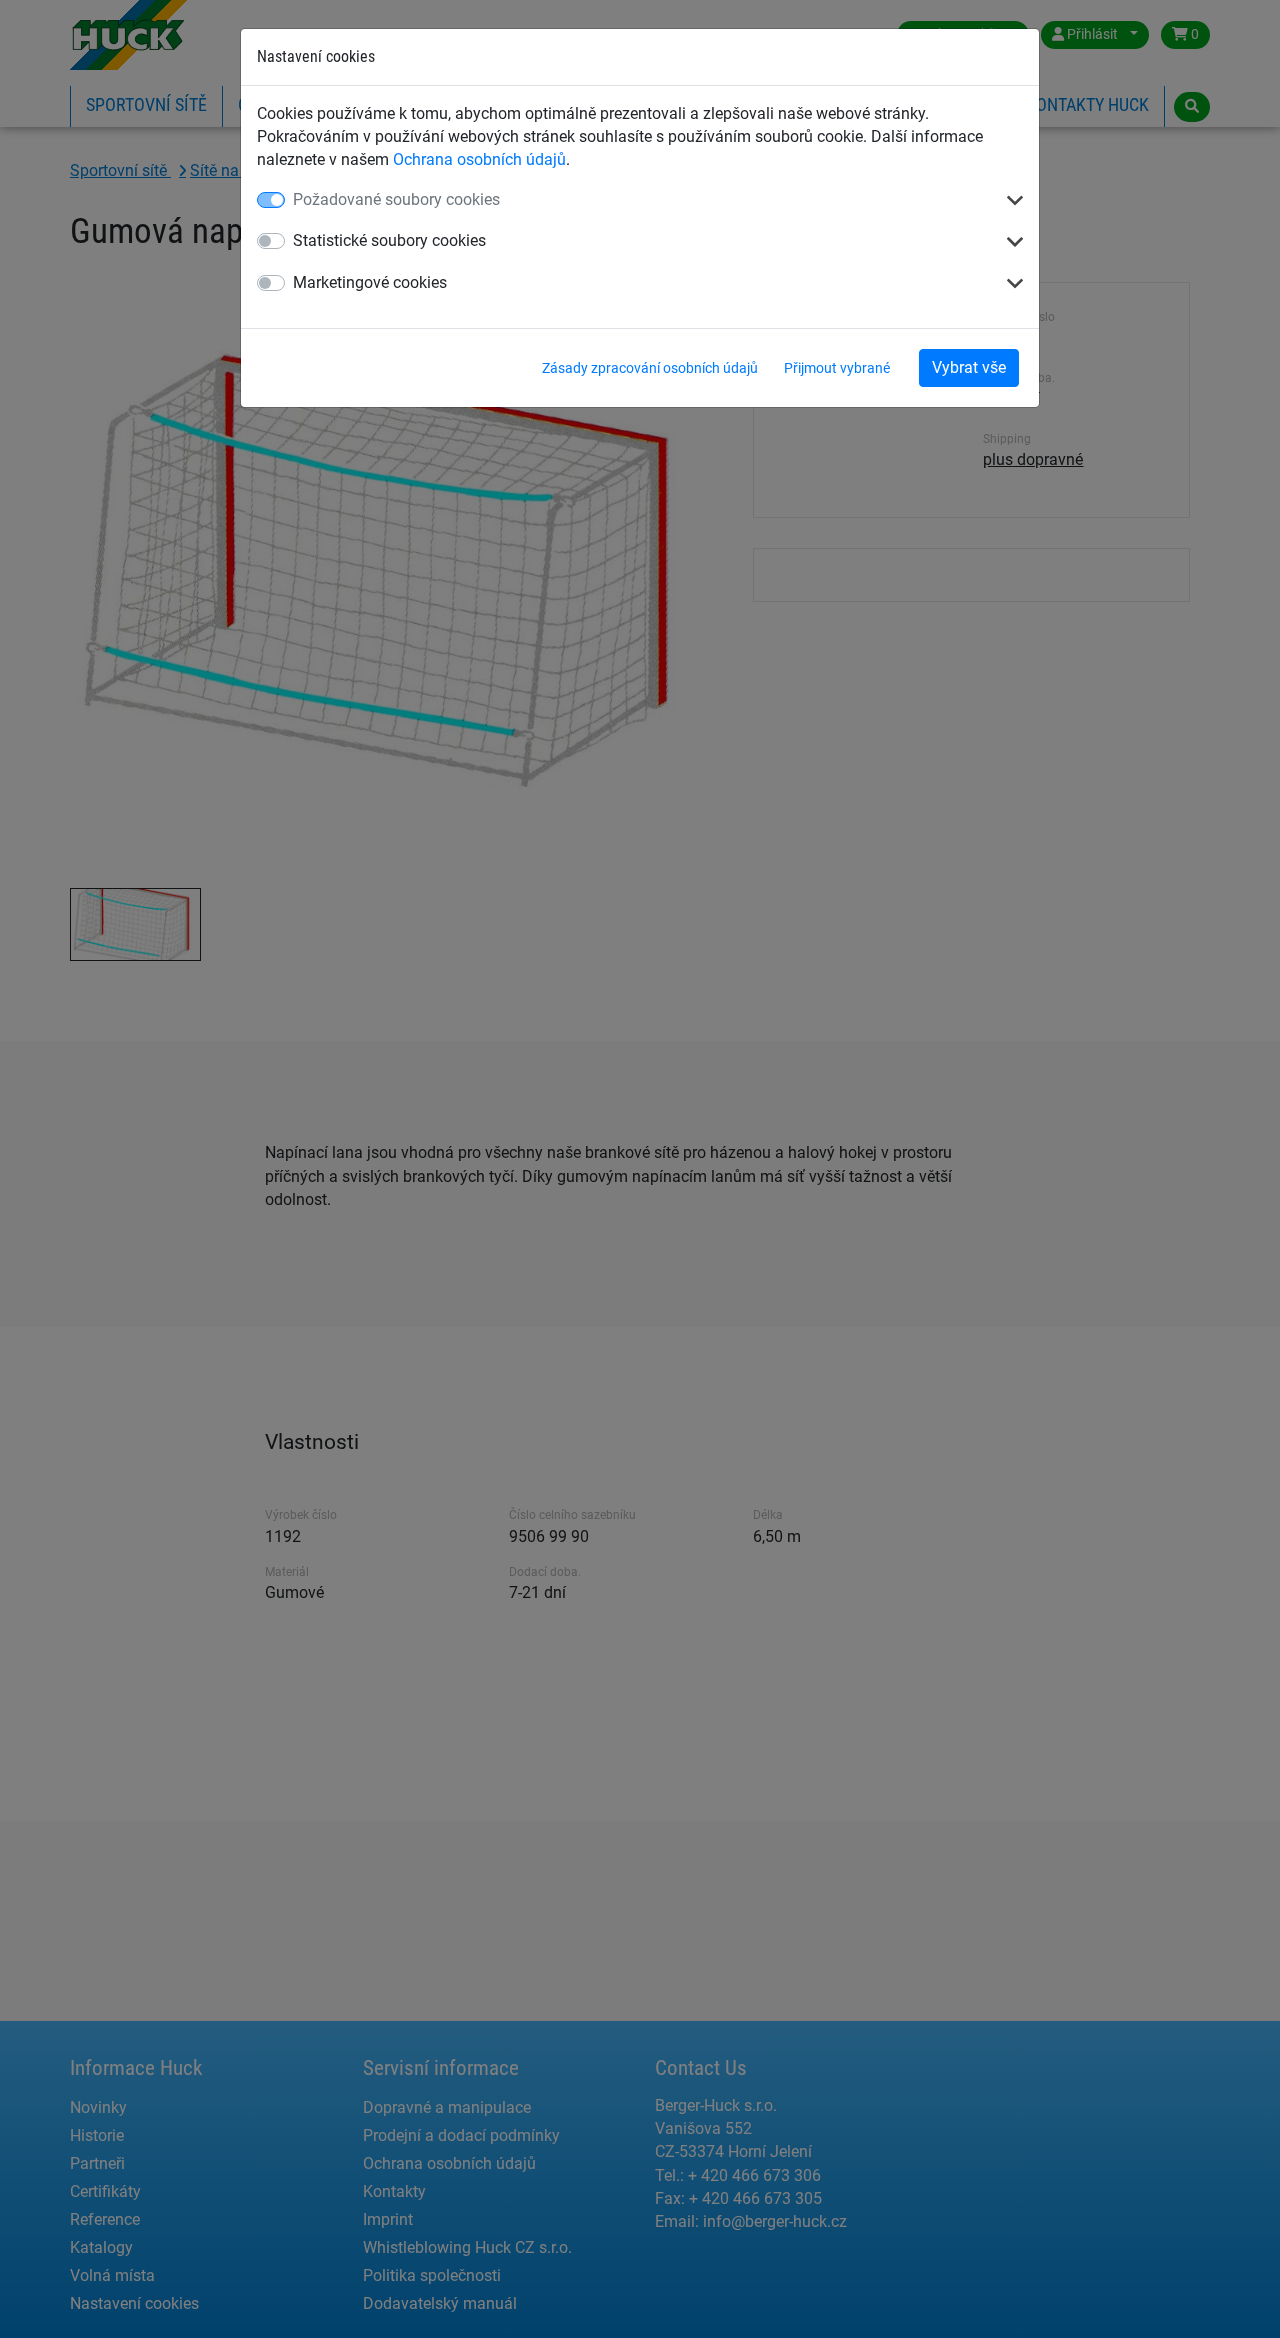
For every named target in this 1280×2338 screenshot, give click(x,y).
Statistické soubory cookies (389, 240)
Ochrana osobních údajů (479, 159)
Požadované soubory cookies (396, 199)
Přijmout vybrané (837, 368)
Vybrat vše (969, 367)
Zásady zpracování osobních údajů (650, 368)
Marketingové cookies (370, 282)
